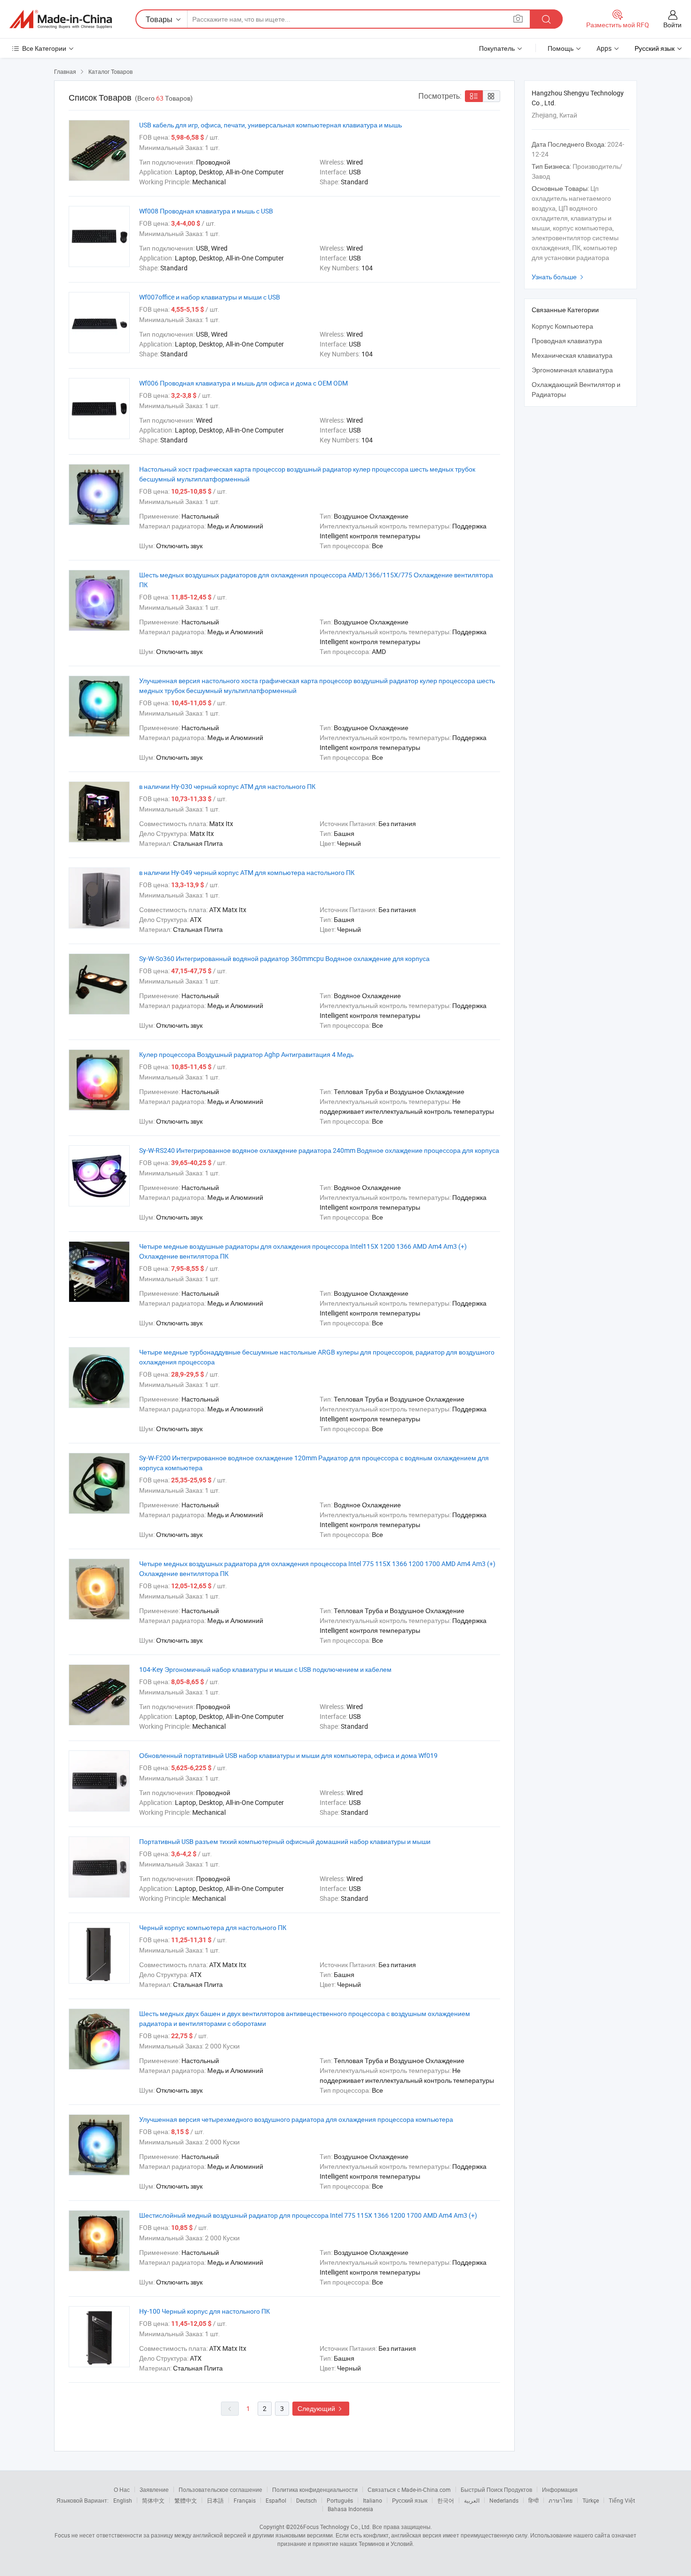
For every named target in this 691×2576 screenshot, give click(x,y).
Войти (672, 25)
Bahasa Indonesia (350, 2509)
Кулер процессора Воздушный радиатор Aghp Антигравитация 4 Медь (246, 1054)
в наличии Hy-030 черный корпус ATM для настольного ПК (227, 786)
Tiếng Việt (622, 2500)
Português (340, 2500)
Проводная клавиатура (567, 341)
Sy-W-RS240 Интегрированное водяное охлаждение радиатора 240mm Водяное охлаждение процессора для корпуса (319, 1150)
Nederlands (504, 2500)
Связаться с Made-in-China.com (409, 2489)
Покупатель (497, 48)
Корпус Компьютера (562, 326)
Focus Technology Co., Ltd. (337, 2527)
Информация (560, 2489)
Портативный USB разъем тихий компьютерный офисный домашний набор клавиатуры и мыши (285, 1841)
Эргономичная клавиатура (572, 370)
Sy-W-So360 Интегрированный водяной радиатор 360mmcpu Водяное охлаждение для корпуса (284, 958)
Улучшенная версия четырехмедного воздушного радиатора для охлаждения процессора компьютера (296, 2119)
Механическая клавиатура (572, 355)
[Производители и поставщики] (61, 19)
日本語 (215, 2500)
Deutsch (306, 2500)
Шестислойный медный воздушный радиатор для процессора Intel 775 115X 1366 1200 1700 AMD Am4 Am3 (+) (308, 2215)
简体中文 (153, 2500)
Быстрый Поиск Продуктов (496, 2489)
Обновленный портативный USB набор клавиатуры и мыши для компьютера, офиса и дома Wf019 (288, 1755)
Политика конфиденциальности (315, 2489)
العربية (472, 2500)
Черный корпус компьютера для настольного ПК (213, 1927)
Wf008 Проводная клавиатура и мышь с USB (206, 211)
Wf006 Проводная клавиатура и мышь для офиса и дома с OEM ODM (243, 383)
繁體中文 (186, 2500)
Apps (604, 48)
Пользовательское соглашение (220, 2489)
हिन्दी (534, 2500)
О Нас (122, 2489)
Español (276, 2500)
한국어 (446, 2500)
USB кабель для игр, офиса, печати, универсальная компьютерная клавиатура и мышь (271, 125)
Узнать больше (559, 277)
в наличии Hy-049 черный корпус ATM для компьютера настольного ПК (247, 872)
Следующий (321, 2408)
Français (245, 2500)
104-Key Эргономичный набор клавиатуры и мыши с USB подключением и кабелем (265, 1669)
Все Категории (44, 48)
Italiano (373, 2500)
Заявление (154, 2489)
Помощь (561, 48)
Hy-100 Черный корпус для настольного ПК (204, 2311)
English (123, 2500)
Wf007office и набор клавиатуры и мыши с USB (210, 297)
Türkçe (591, 2500)
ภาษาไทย (561, 2500)
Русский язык (410, 2500)
